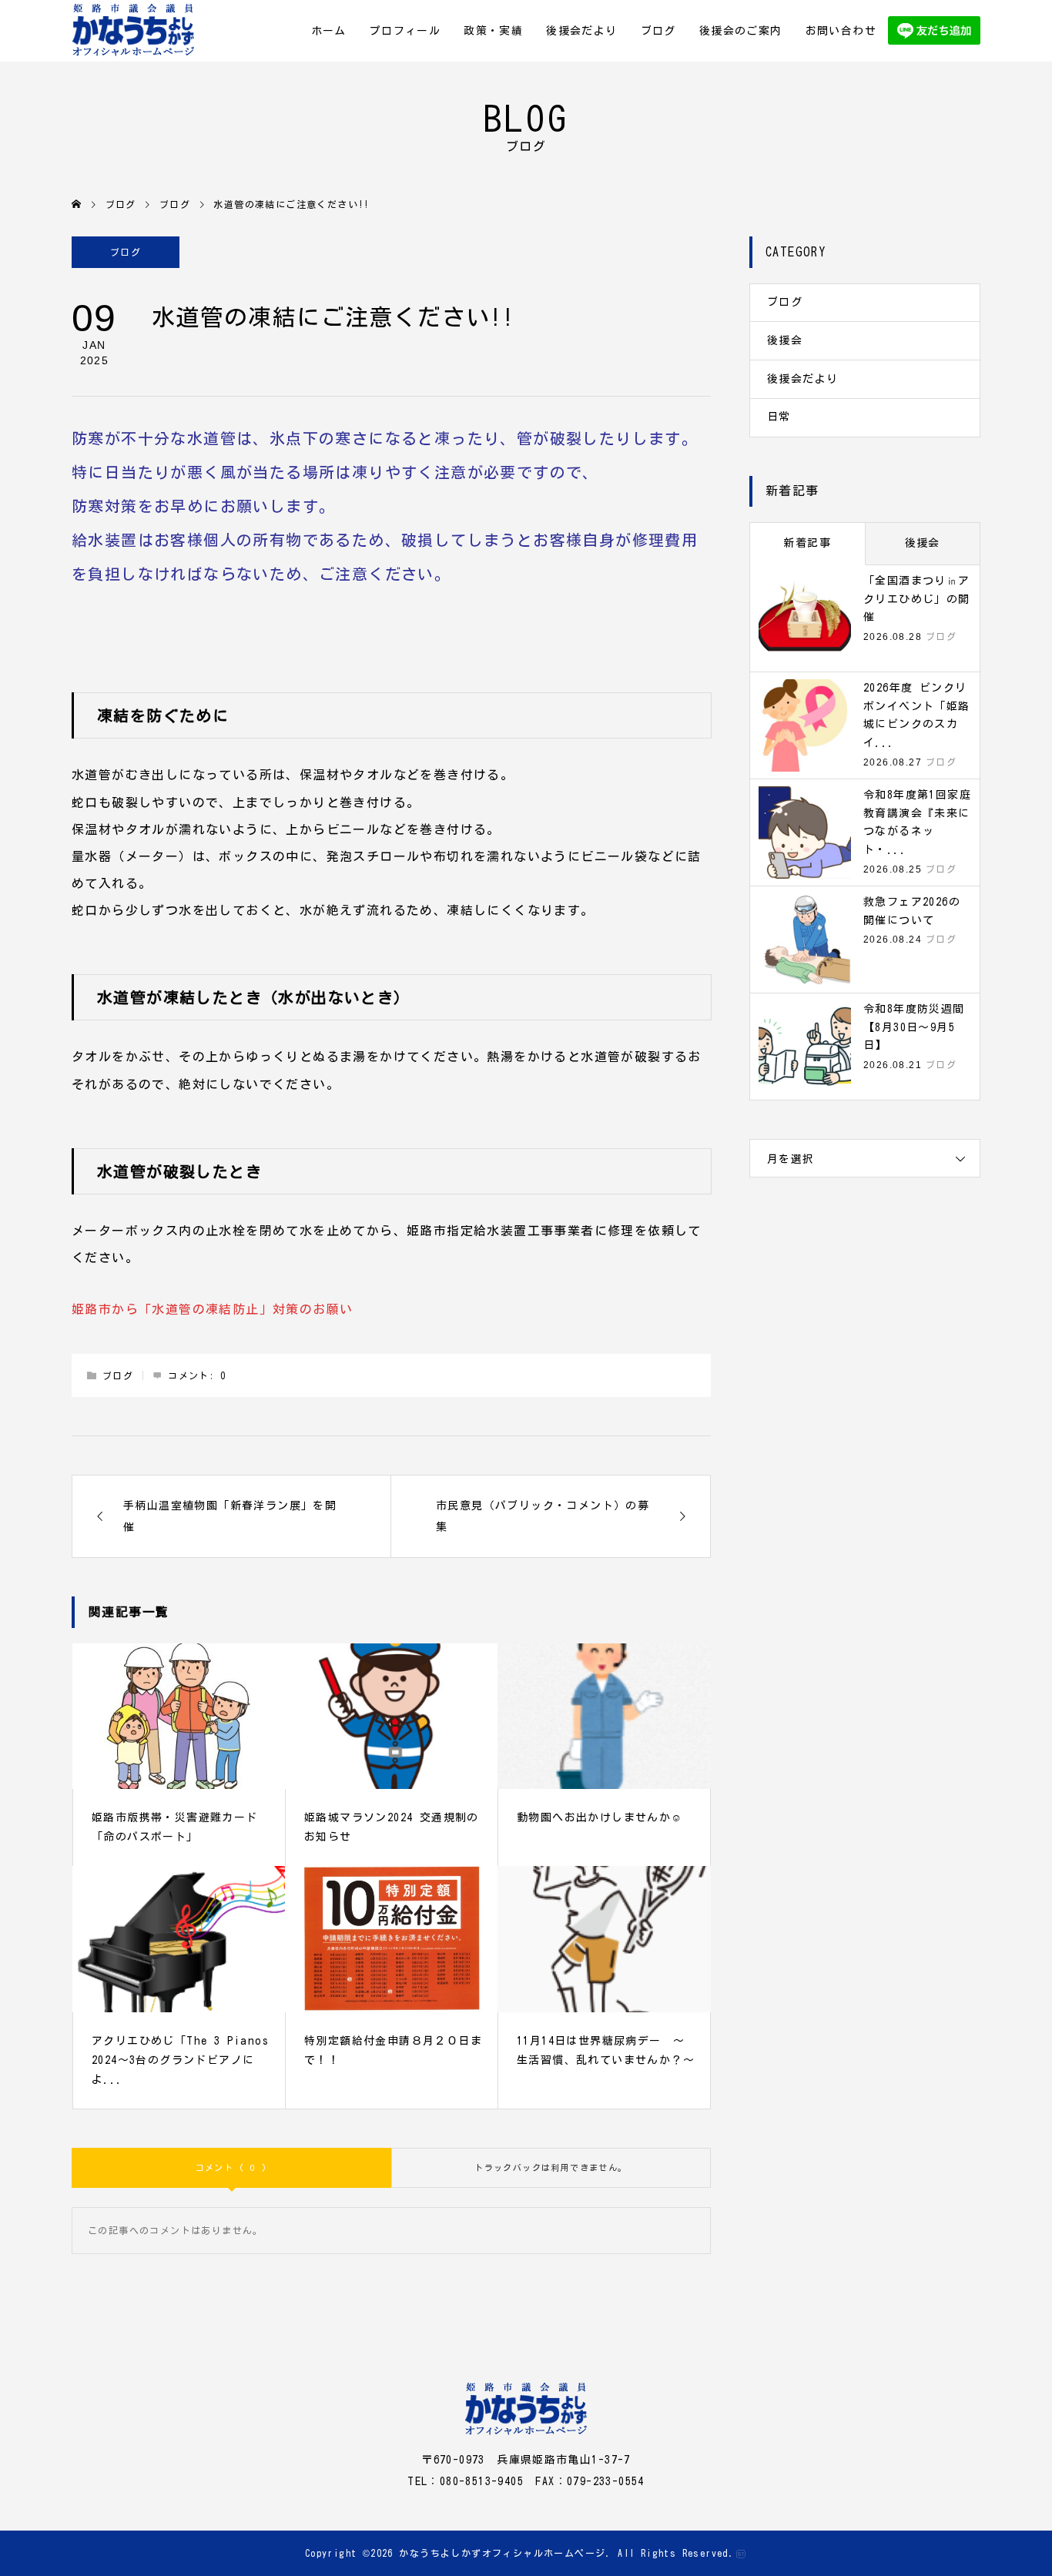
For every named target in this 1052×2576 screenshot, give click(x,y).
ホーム (329, 31)
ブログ (658, 31)
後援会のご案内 (741, 31)
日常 (779, 417)
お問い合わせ (841, 31)
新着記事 (807, 543)
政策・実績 (493, 31)
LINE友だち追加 (934, 31)
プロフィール (405, 31)
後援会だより (581, 31)
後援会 (785, 340)
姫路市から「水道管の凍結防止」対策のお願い (212, 1309)
